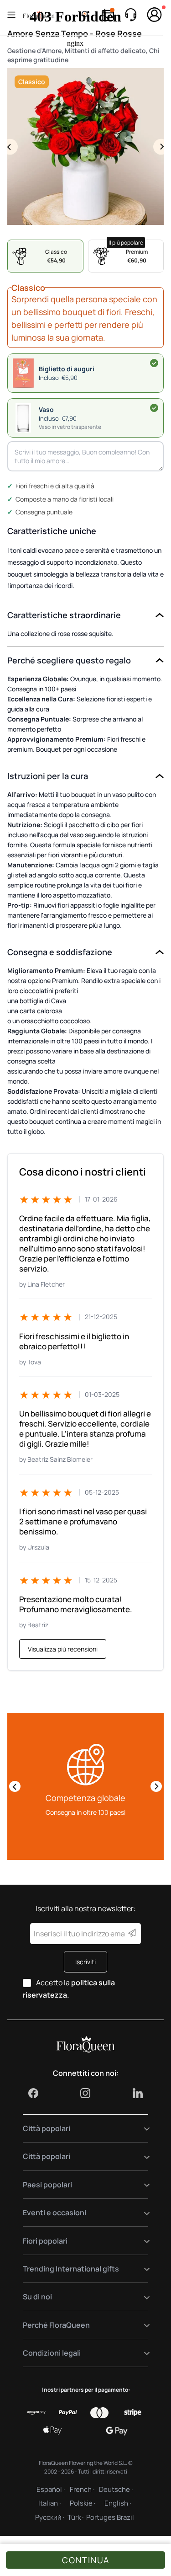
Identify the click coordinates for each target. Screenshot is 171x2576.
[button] (85, 418)
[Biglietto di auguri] (154, 363)
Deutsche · (116, 2489)
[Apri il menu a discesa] (141, 2129)
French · (82, 2489)
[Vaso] (154, 408)
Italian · (49, 2503)
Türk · (75, 2517)
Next (161, 147)
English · (118, 2503)
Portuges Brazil (110, 2517)
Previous (10, 147)
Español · (51, 2489)
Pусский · (50, 2517)
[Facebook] (33, 2093)
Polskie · (83, 2503)
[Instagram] (85, 2093)
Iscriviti (85, 1962)
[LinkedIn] (138, 2093)
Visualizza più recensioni (63, 1649)
